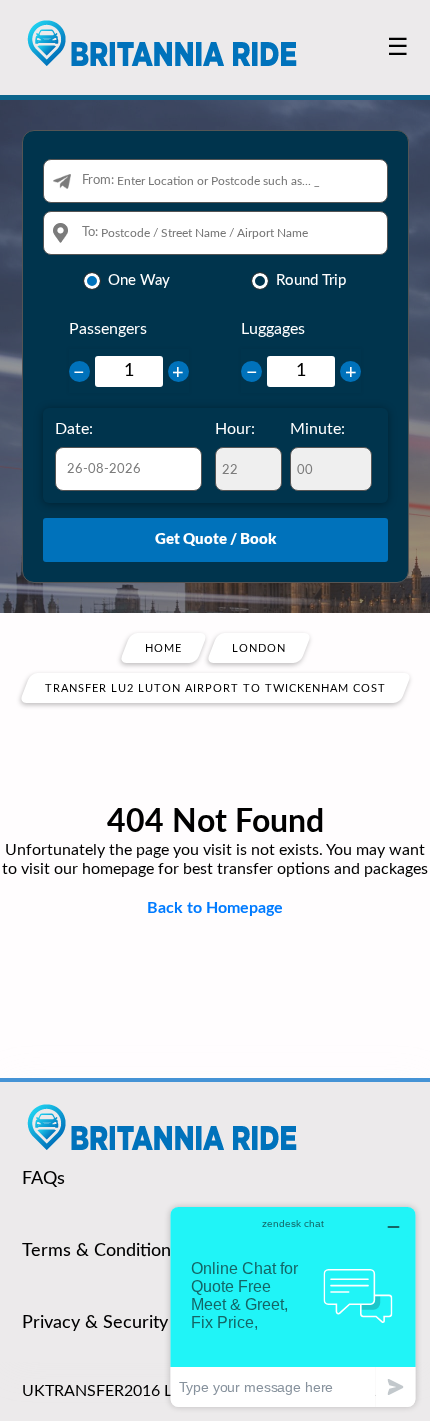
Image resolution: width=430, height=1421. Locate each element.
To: (90, 232)
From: (98, 180)
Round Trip (311, 280)
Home (163, 648)
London (259, 648)
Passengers (108, 329)
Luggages (273, 329)
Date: (74, 429)
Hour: (235, 429)
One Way (139, 280)
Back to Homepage (215, 908)
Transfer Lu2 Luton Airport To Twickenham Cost (215, 688)
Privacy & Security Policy (121, 1323)
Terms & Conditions (100, 1251)
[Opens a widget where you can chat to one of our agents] (293, 1306)
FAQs (43, 1179)
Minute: (317, 429)
